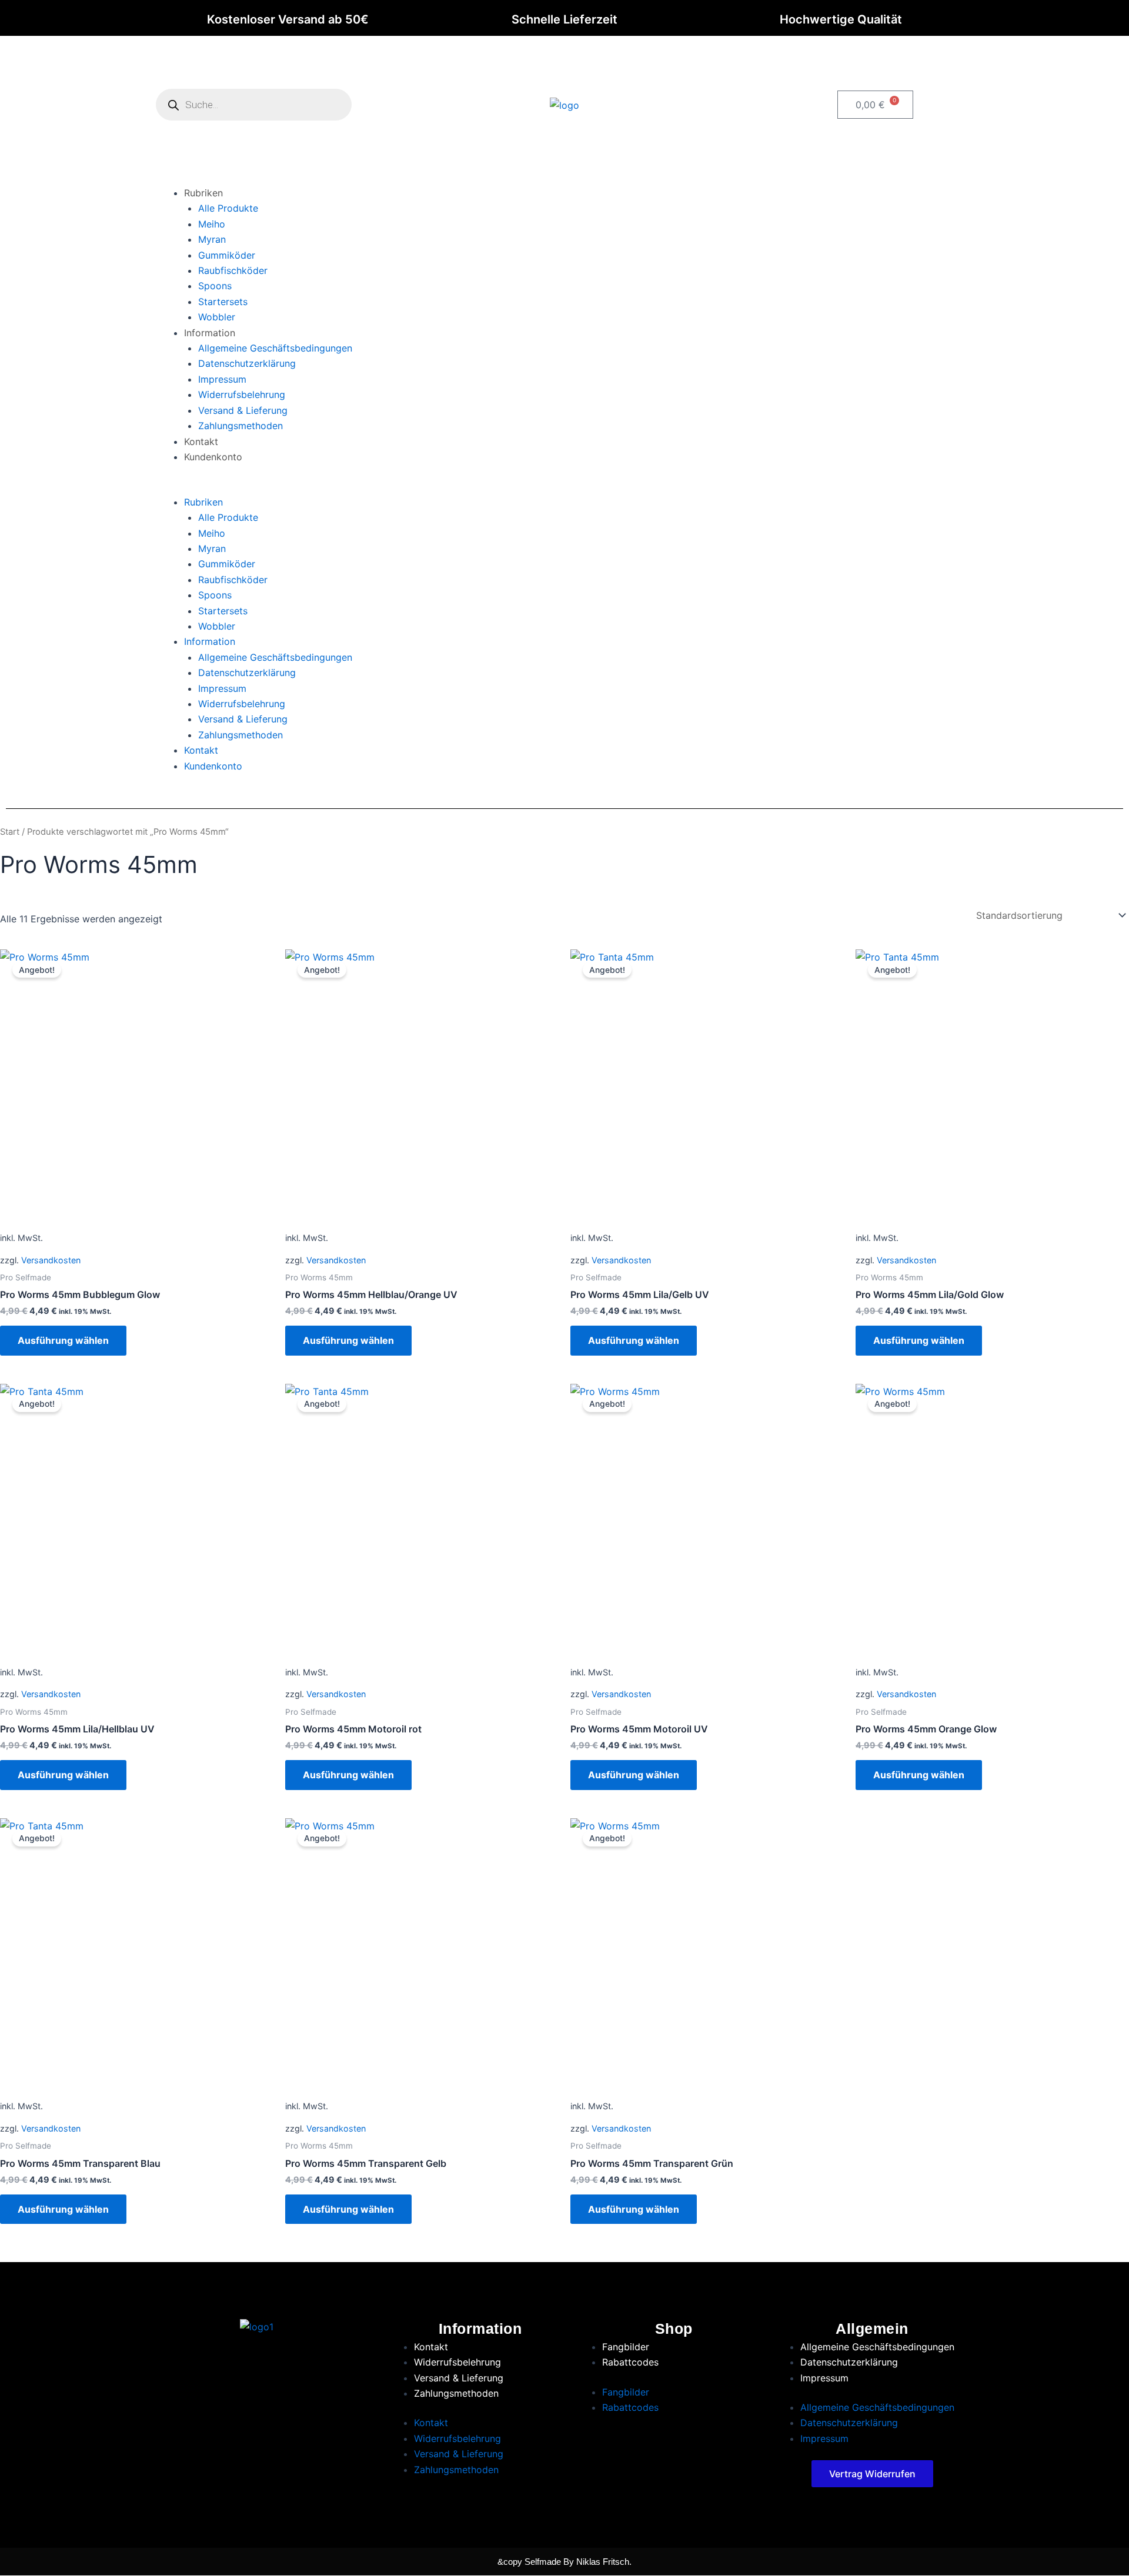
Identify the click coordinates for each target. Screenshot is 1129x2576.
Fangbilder (626, 2347)
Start (10, 832)
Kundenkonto (213, 457)
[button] (564, 486)
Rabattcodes (630, 2362)
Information (210, 333)
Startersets (223, 302)
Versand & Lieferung (243, 410)
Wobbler (217, 317)
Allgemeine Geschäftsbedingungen (275, 348)
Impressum (222, 379)
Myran (212, 239)
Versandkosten (51, 1260)
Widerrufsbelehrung (242, 394)
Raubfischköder (233, 270)
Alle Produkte (228, 208)
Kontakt (201, 441)
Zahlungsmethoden (241, 426)
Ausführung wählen (63, 1340)
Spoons (215, 286)
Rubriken (203, 193)
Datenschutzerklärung (247, 363)
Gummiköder (227, 255)
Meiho (212, 224)
